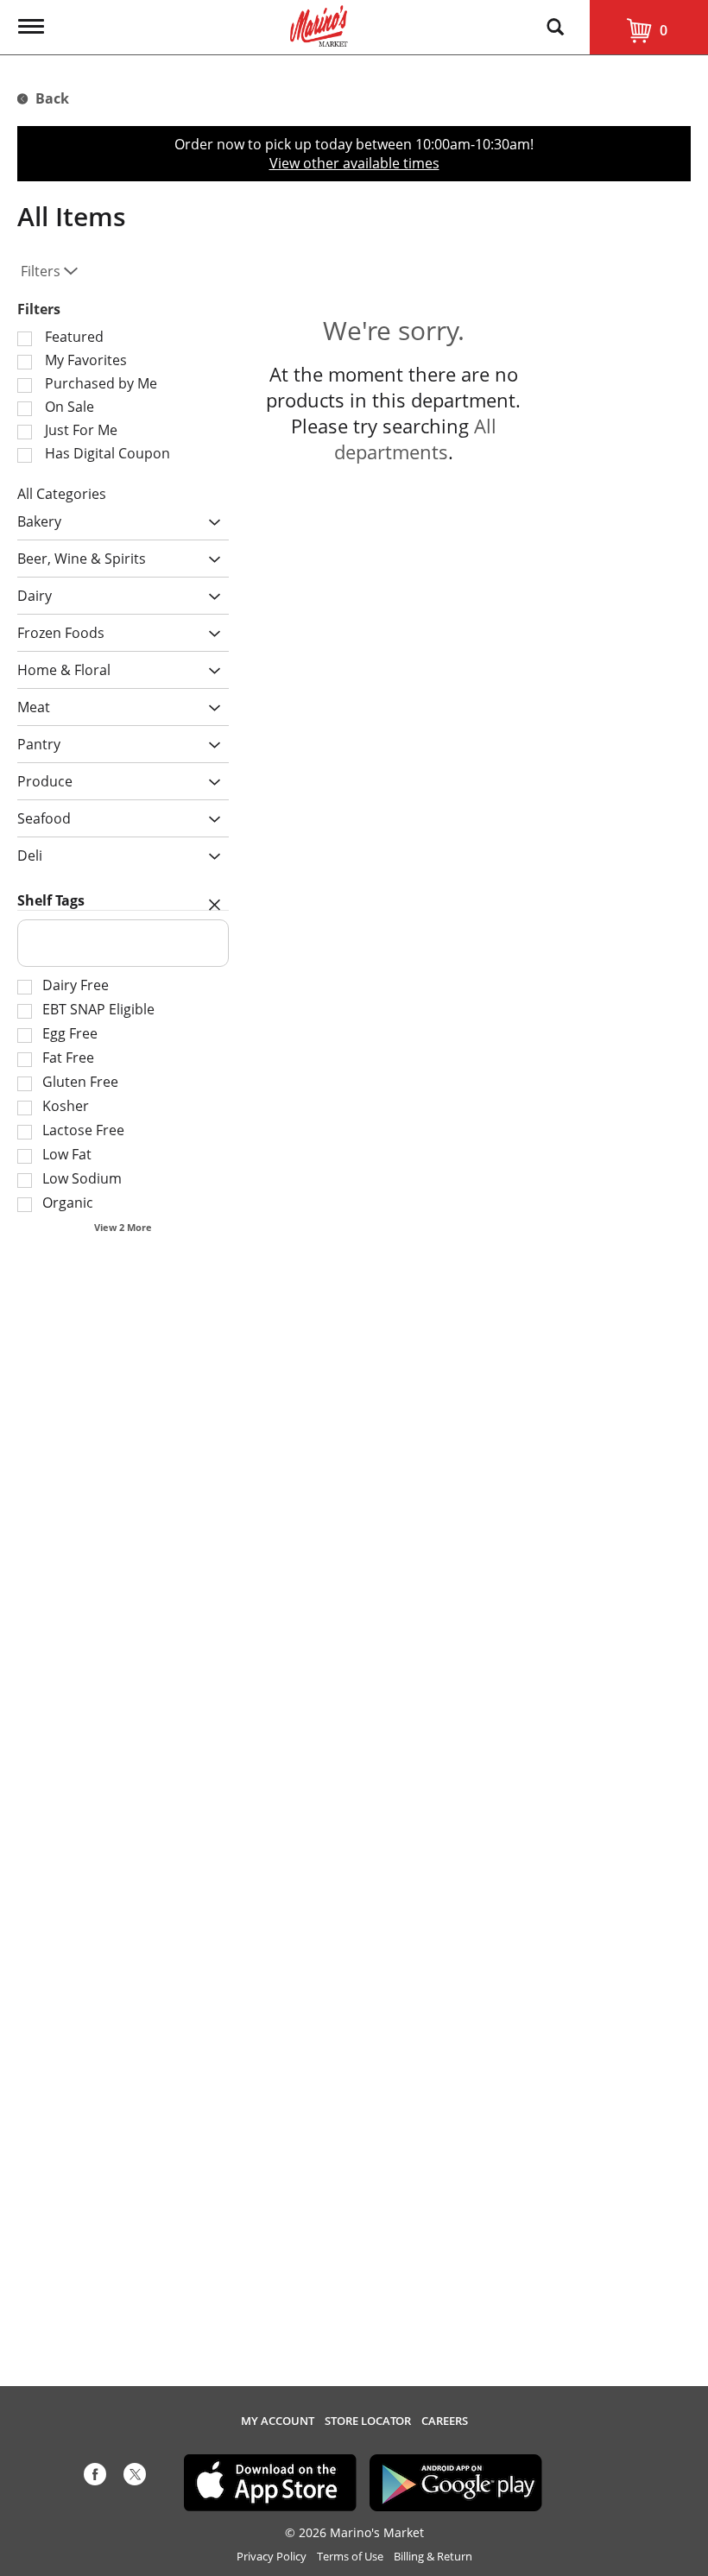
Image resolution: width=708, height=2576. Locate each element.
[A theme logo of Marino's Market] (319, 24)
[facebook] (95, 2478)
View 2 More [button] (123, 1227)
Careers (445, 2421)
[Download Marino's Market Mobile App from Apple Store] (270, 2481)
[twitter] (135, 2478)
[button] (210, 523)
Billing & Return (433, 2557)
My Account (278, 2421)
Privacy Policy (272, 2557)
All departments (415, 439)
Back (51, 98)
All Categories (62, 494)
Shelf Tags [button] (51, 900)
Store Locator (368, 2421)
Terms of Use (350, 2557)
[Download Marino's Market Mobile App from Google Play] (456, 2481)
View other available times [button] (354, 163)
